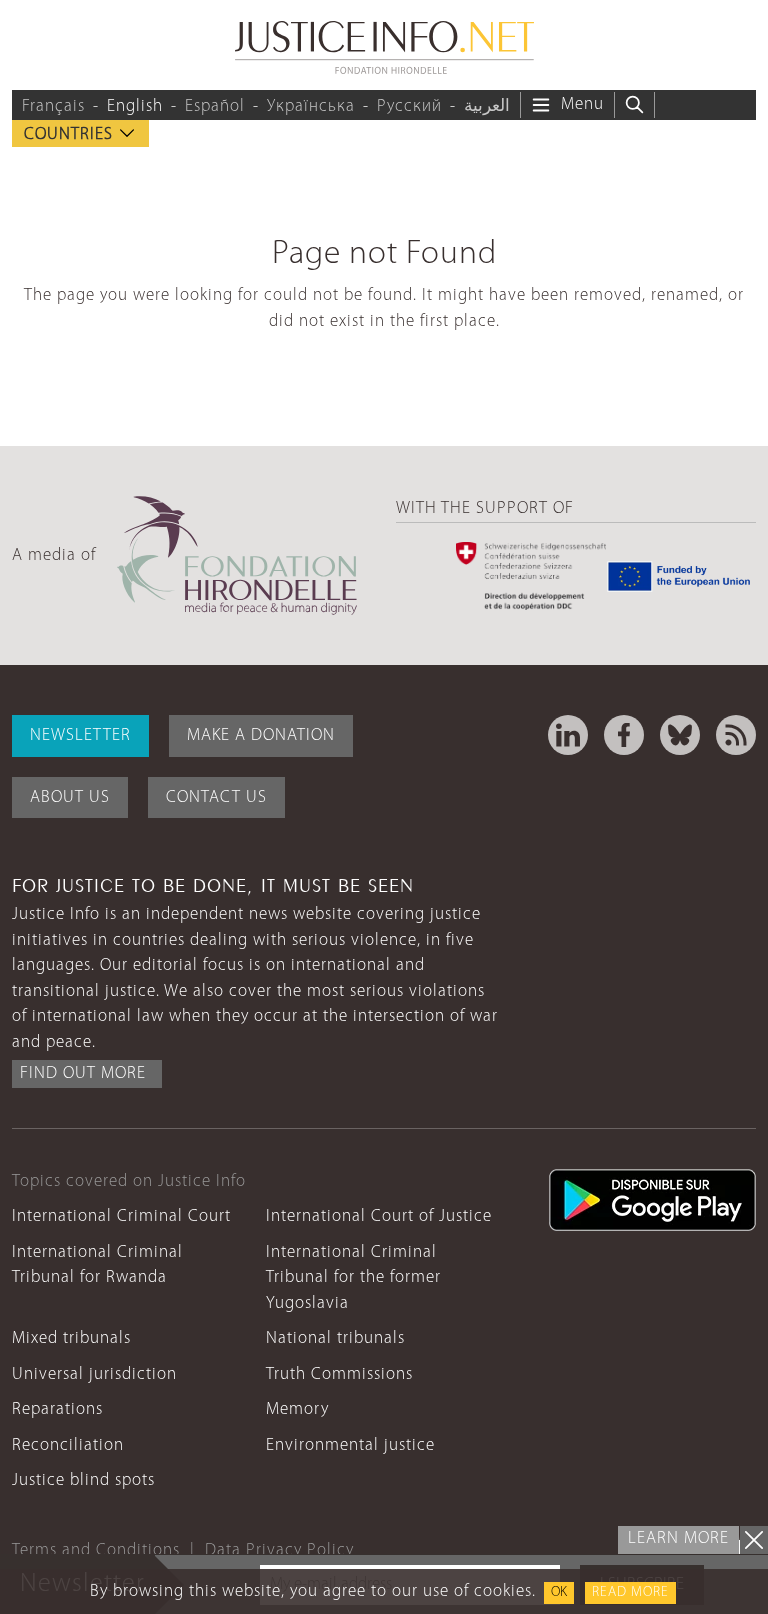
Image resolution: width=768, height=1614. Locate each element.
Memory (297, 1409)
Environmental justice (350, 1445)
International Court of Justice (379, 1216)
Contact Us (216, 797)
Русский (409, 106)
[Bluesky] (680, 735)
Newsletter (80, 735)
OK (559, 1592)
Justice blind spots (83, 1480)
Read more (630, 1592)
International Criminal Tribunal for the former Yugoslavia (353, 1278)
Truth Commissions (339, 1374)
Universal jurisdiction (94, 1374)
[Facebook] (624, 735)
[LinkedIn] (568, 735)
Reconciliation (68, 1445)
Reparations (57, 1409)
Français (53, 106)
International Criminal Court (121, 1216)
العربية (487, 106)
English (135, 106)
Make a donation (261, 735)
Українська (311, 106)
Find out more (83, 1073)
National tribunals (335, 1338)
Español (215, 106)
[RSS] (736, 735)
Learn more (678, 1538)
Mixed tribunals (71, 1338)
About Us (70, 797)
